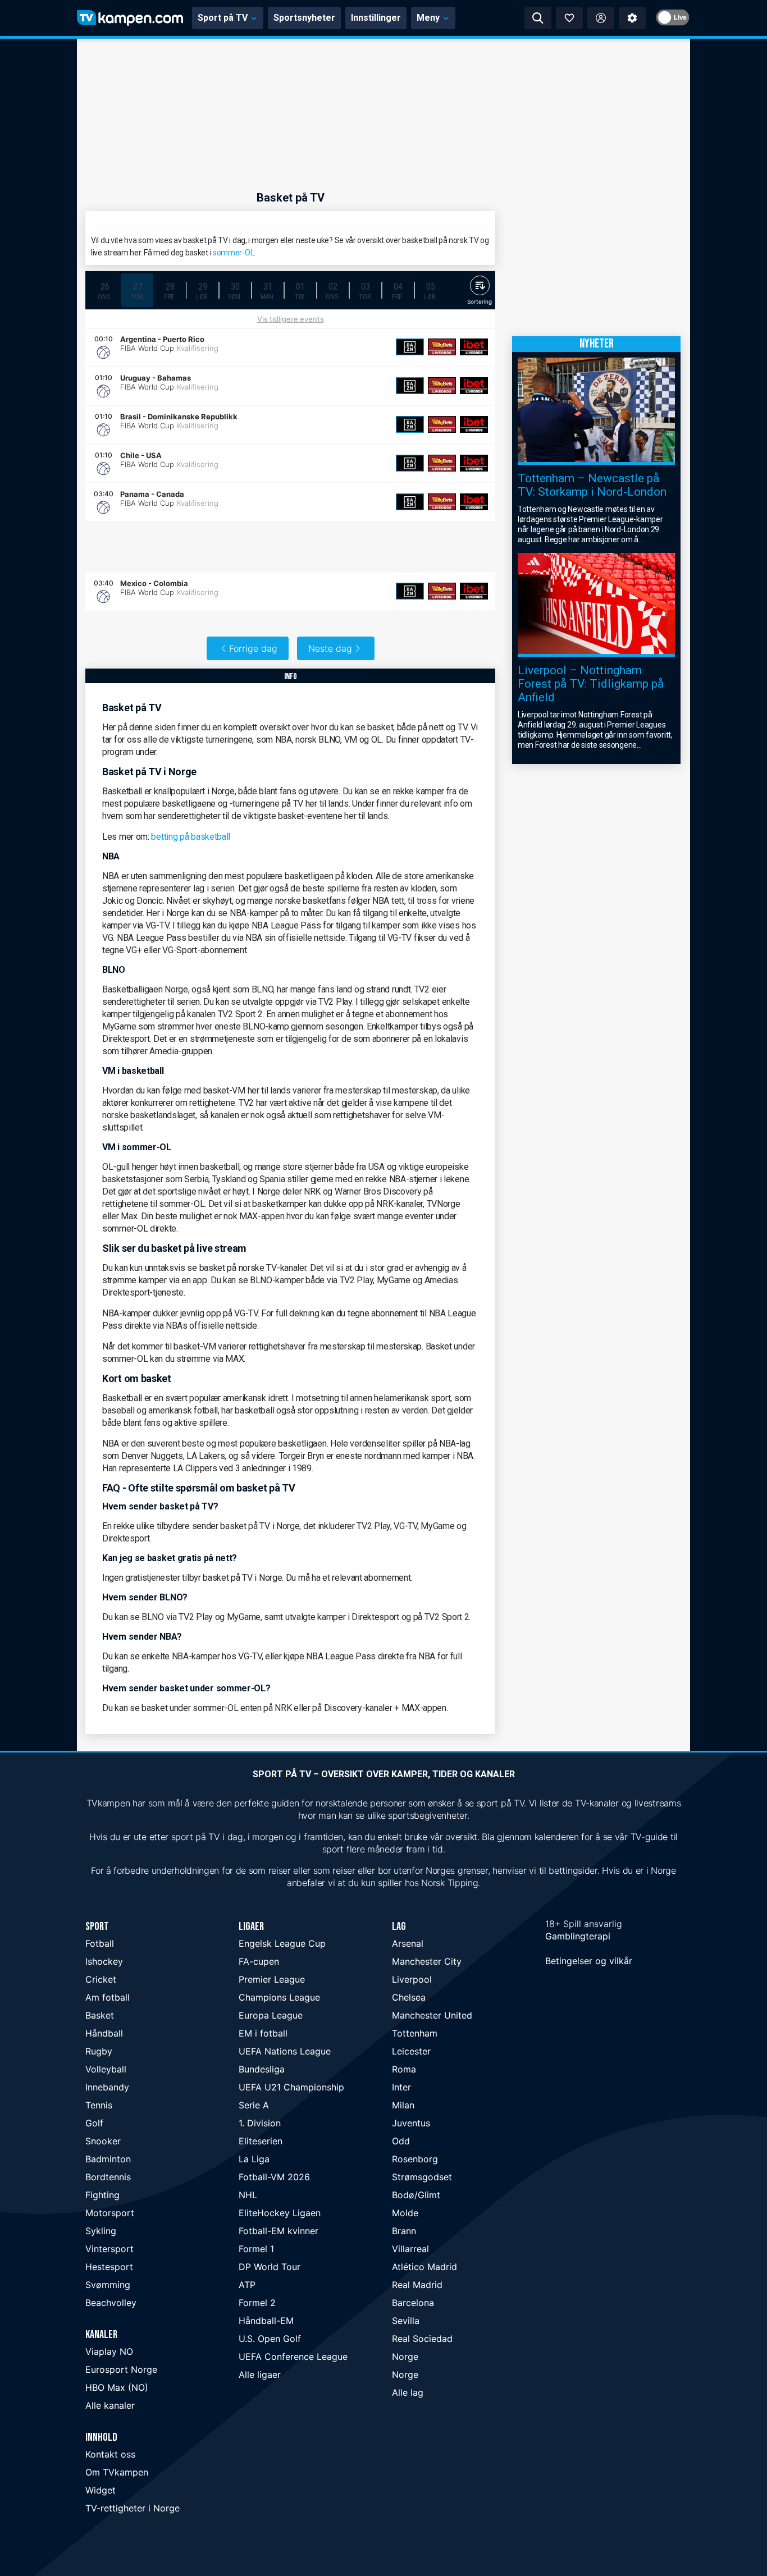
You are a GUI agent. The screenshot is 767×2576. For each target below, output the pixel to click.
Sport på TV (223, 18)
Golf (94, 2123)
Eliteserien (261, 2141)
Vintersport (109, 2249)
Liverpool (412, 1979)
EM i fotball (263, 2033)
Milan (403, 2105)
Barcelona (413, 2303)
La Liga (254, 2159)
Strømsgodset (422, 2177)
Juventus (411, 2123)
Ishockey (104, 1961)
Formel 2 (257, 2303)
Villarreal (410, 2249)
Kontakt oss (110, 2454)
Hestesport (109, 2267)
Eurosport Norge (121, 2369)
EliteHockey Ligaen (280, 2213)
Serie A (254, 2105)
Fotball (100, 1943)
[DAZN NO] (410, 347)
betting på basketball (191, 837)
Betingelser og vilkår (589, 1961)
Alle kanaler (110, 2405)
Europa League (271, 2015)
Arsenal (408, 1943)
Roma (404, 2069)
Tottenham (415, 2033)
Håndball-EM (266, 2321)
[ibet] (474, 347)
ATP (247, 2285)
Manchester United (432, 2015)
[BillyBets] (442, 347)
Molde (405, 2213)
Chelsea (409, 1997)
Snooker (103, 2141)
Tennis (99, 2105)
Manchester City (427, 1961)
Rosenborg (415, 2159)
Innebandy (107, 2087)
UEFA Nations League (285, 2051)
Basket (100, 2015)
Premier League (272, 1979)
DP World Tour (270, 2267)
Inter (401, 2087)
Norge (405, 2357)
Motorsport (110, 2213)
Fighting (102, 2195)
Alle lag (408, 2392)
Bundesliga (262, 2069)
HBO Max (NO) (117, 2387)
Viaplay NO (109, 2351)
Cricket (101, 1979)
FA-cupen (259, 1961)
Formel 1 (256, 2249)
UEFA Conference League (293, 2357)
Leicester (411, 2051)
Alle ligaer (260, 2374)
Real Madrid (417, 2285)
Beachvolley (111, 2303)
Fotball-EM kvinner (279, 2231)
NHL (248, 2195)
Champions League (279, 1997)
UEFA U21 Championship (291, 2087)
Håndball (104, 2033)
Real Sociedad (422, 2339)
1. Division (260, 2123)
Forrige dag (253, 648)
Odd (401, 2141)
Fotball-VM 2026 (274, 2177)
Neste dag (330, 648)
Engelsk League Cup (282, 1943)
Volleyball (106, 2069)
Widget (101, 2490)
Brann (404, 2231)
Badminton (108, 2159)
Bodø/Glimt (416, 2195)
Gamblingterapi (578, 1936)
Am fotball (108, 1997)
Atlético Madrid (424, 2267)
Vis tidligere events (291, 319)
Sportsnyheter (304, 18)
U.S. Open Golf (270, 2339)
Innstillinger (376, 18)
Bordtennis (108, 2177)
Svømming (108, 2285)
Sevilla (406, 2321)
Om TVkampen (117, 2472)
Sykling (101, 2231)
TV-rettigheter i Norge (133, 2508)
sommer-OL (233, 253)
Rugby (99, 2051)
